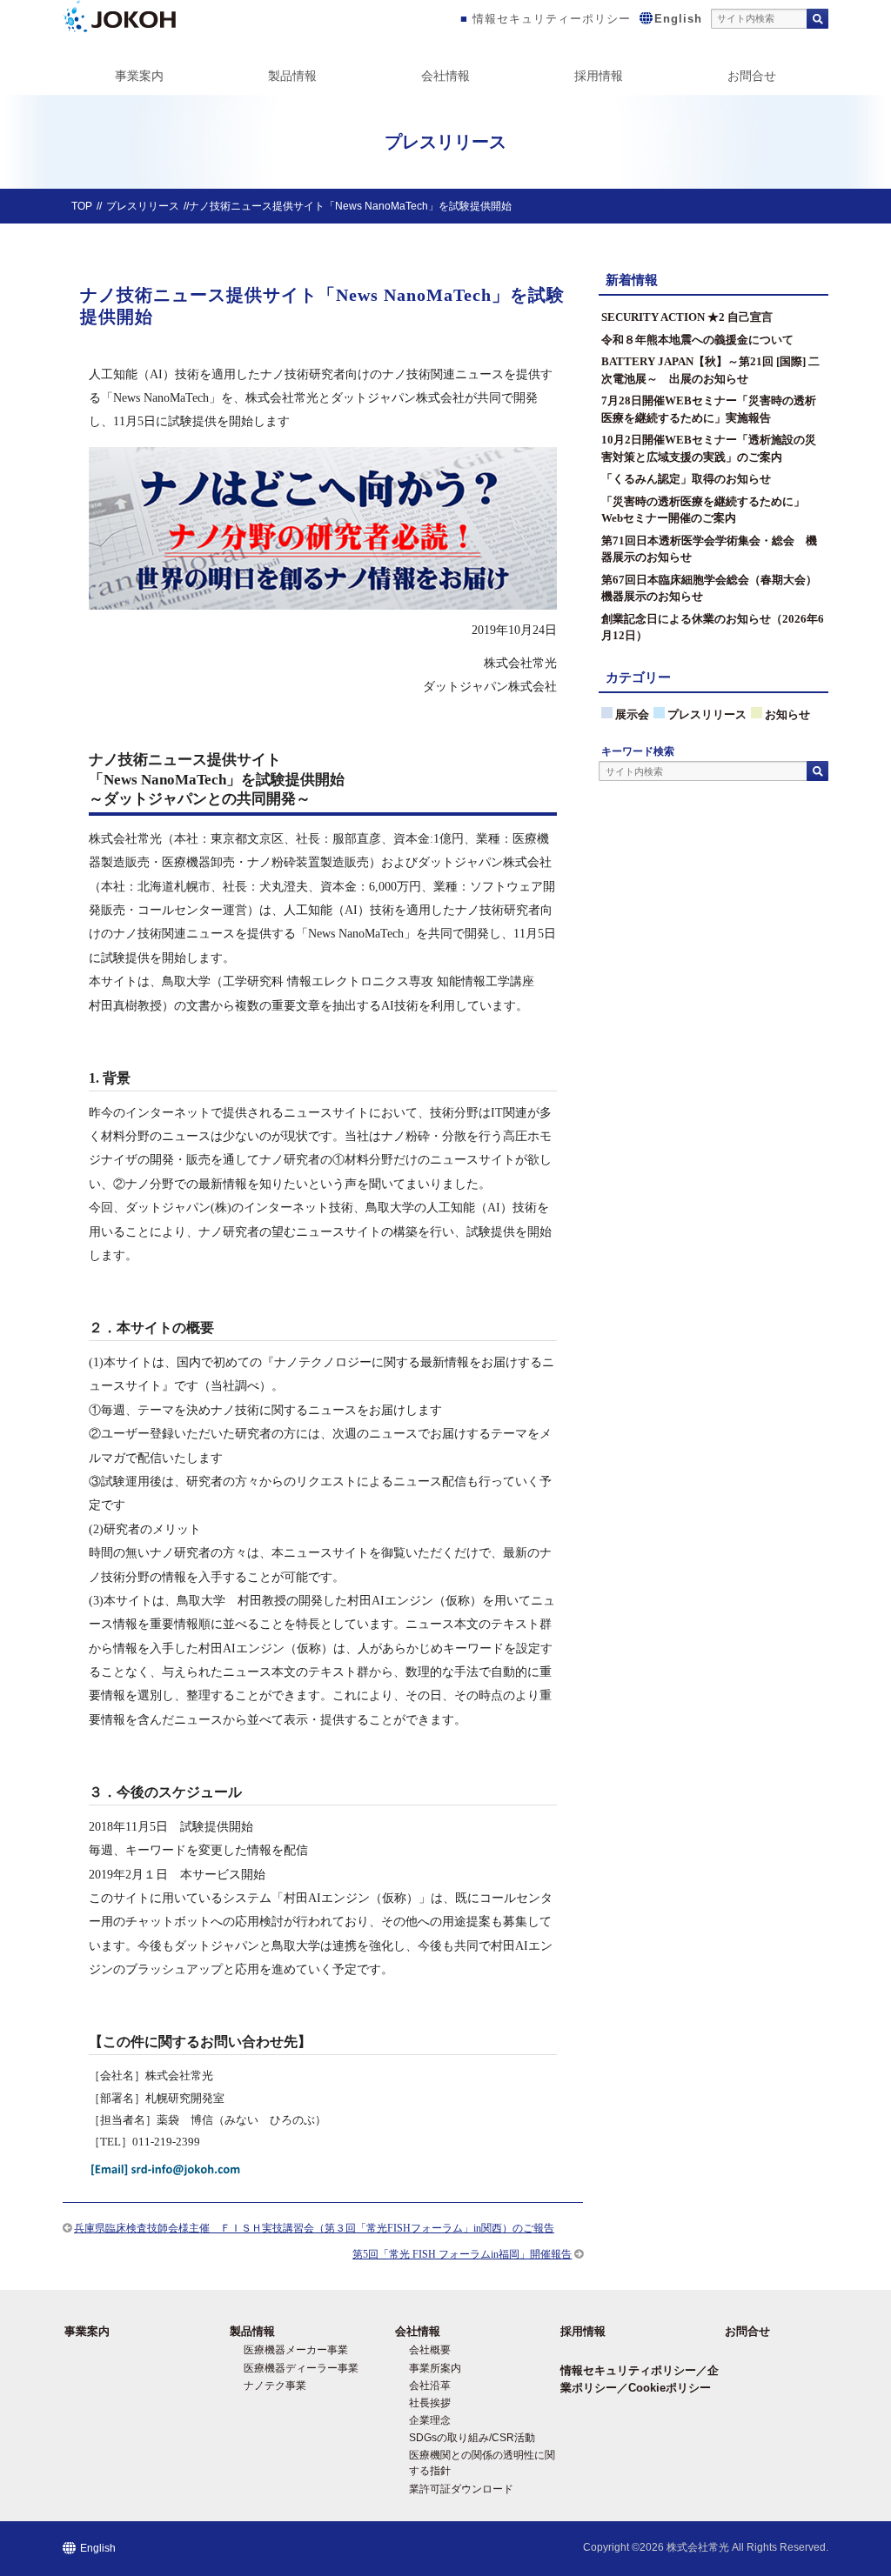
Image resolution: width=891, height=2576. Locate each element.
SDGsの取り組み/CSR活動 (472, 2438)
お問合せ (752, 76)
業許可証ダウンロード (461, 2489)
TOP (82, 206)
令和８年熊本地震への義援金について (697, 340)
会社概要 (430, 2350)
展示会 (632, 714)
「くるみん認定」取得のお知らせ (686, 479)
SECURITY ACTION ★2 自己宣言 (687, 317)
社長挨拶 (430, 2403)
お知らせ (787, 714)
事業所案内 (435, 2368)
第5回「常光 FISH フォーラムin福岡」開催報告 (462, 2254)
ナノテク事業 (275, 2386)
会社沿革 (430, 2386)
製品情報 (292, 76)
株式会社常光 (698, 2547)
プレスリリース (143, 206)
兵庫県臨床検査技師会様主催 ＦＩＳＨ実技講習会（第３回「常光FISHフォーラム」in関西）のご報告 (314, 2228)
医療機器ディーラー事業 (301, 2368)
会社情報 (445, 76)
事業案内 (139, 76)
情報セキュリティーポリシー (552, 19)
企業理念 (430, 2420)
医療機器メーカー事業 (296, 2350)
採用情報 (599, 76)
